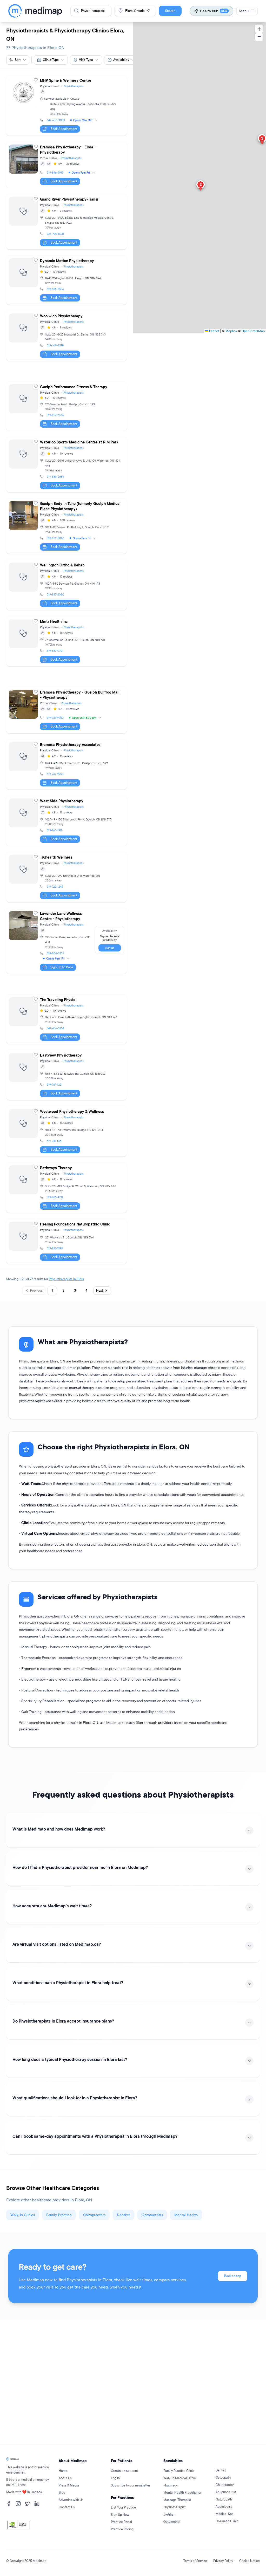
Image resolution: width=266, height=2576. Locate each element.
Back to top (233, 2276)
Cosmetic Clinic (227, 2521)
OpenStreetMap (253, 331)
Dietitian (169, 2514)
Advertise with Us (71, 2500)
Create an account (124, 2471)
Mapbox (231, 331)
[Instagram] (18, 2504)
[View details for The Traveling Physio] (66, 1019)
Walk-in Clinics (23, 2215)
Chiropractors (94, 2215)
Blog (62, 2493)
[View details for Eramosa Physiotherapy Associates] (66, 765)
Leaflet (214, 331)
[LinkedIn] (37, 2504)
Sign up (110, 948)
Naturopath (224, 2499)
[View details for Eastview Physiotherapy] (66, 1075)
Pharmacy (171, 2485)
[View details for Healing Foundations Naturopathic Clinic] (66, 1241)
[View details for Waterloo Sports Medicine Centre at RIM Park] (66, 465)
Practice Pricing (122, 2529)
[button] (201, 186)
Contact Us (67, 2507)
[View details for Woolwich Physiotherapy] (66, 336)
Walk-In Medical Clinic (180, 2478)
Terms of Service (195, 2561)
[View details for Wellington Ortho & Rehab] (66, 585)
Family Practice (59, 2215)
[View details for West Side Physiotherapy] (66, 821)
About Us (65, 2478)
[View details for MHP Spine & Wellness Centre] (66, 105)
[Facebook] (9, 2504)
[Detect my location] (148, 11)
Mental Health (186, 2215)
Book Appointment (64, 129)
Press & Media (69, 2485)
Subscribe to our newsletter (131, 2485)
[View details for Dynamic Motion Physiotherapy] (66, 280)
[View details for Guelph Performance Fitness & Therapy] (66, 406)
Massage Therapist (177, 2500)
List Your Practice (123, 2507)
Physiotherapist (174, 2507)
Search (170, 11)
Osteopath (223, 2478)
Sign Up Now (120, 2515)
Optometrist (172, 2522)
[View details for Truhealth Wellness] (66, 877)
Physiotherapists (74, 86)
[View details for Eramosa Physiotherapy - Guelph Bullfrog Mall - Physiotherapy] (66, 710)
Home (63, 2471)
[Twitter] (28, 2504)
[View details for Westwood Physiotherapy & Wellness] (66, 1131)
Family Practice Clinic (179, 2471)
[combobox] (51, 60)
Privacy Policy (223, 2561)
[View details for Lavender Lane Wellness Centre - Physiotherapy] (66, 941)
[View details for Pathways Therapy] (66, 1188)
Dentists (124, 2215)
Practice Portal (121, 2522)
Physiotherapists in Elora (66, 1279)
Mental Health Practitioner (182, 2493)
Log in (115, 2478)
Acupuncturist (226, 2492)
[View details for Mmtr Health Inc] (66, 641)
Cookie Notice (250, 2561)
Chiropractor (225, 2485)
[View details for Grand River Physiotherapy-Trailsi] (66, 222)
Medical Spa (225, 2514)
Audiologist (224, 2507)
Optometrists (152, 2215)
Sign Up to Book (62, 967)
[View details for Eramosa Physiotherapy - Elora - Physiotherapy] (66, 165)
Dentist (221, 2470)
